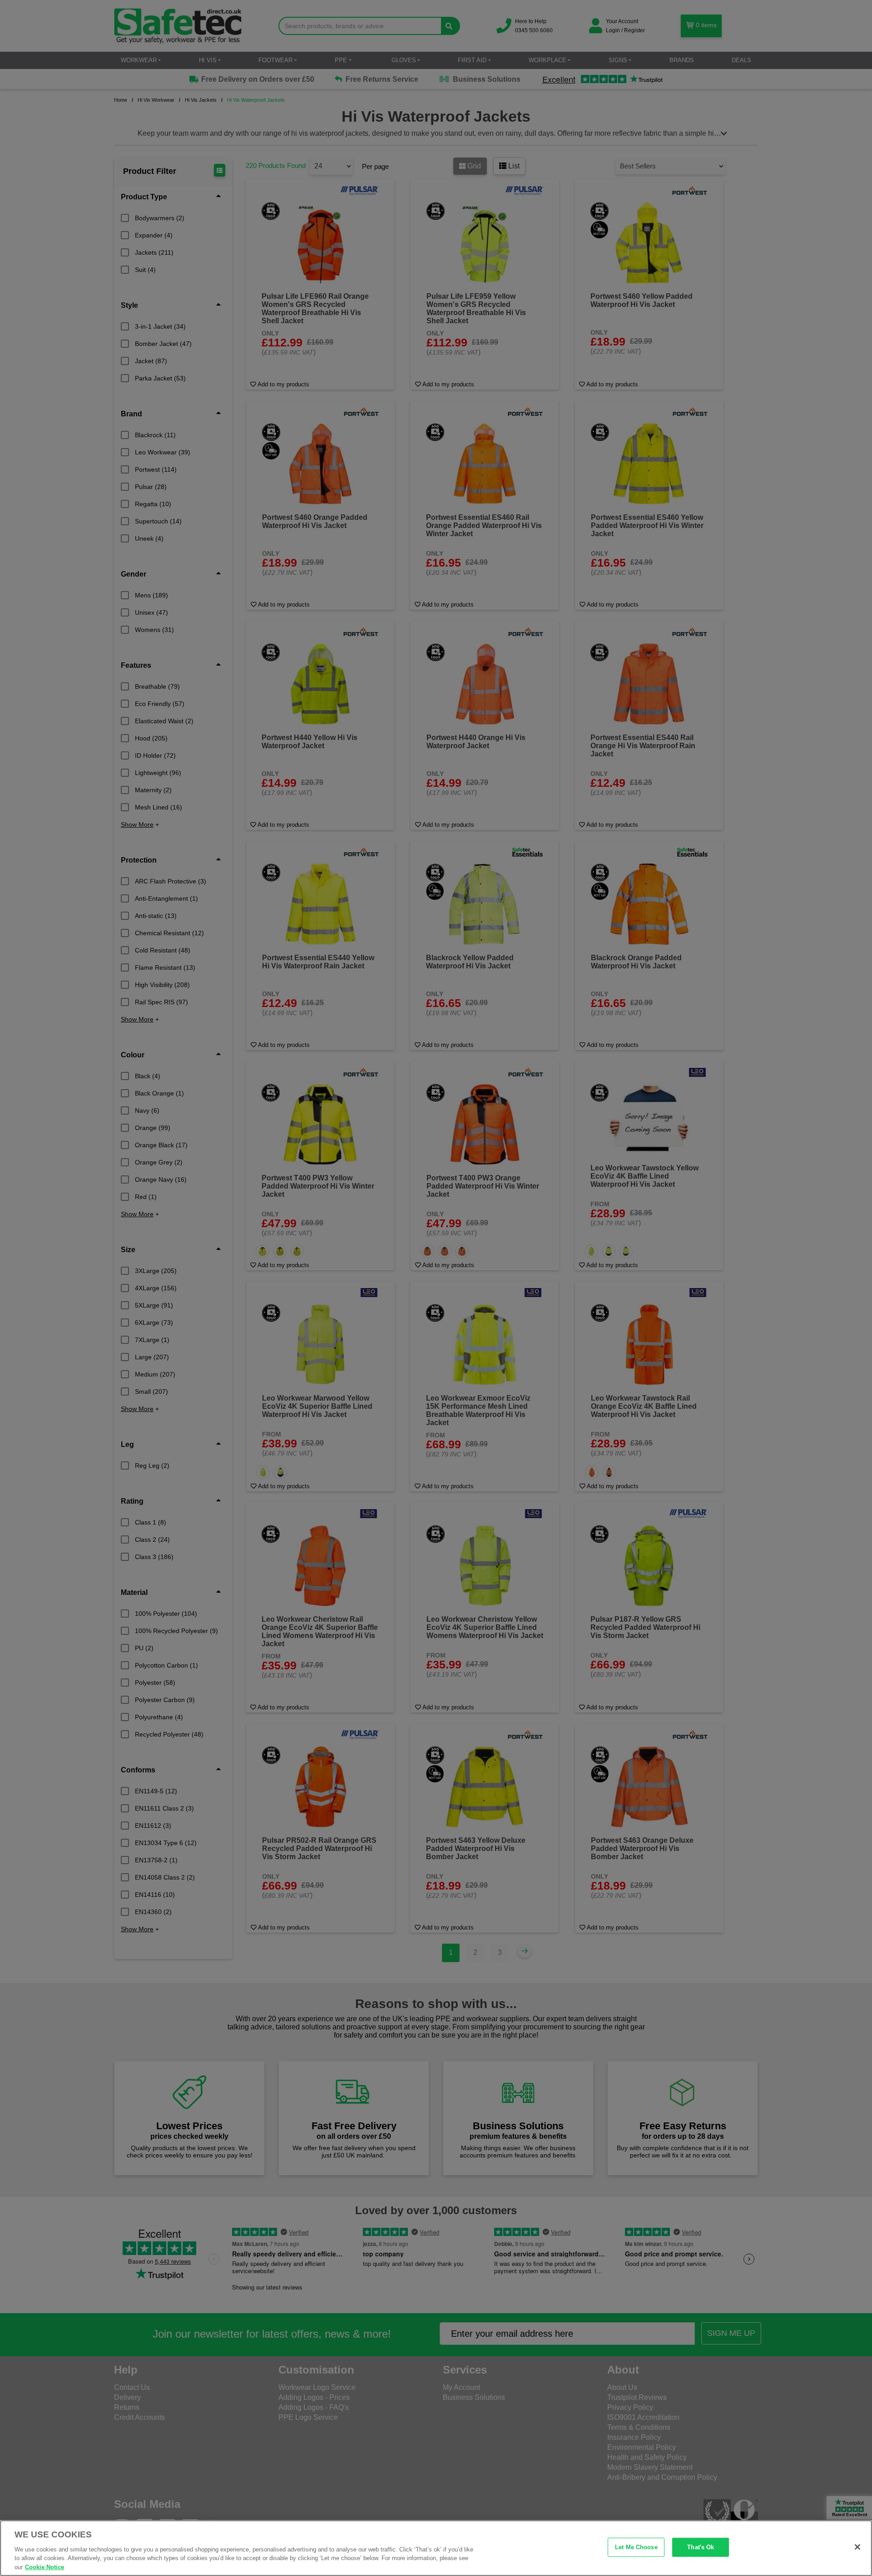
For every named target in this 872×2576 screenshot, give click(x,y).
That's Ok (701, 2547)
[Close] (857, 2547)
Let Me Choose (636, 2547)
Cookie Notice (45, 2567)
